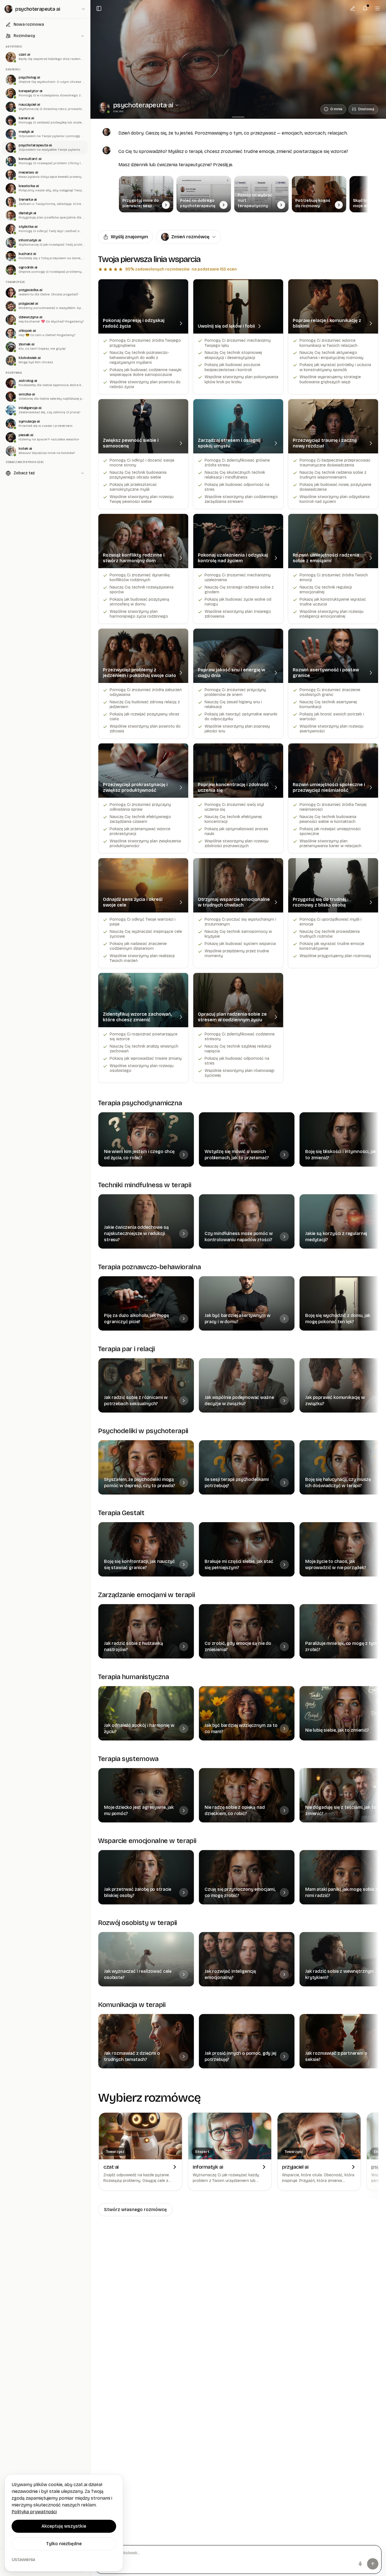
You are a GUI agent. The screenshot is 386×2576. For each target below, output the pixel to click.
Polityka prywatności (34, 2512)
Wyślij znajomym (129, 237)
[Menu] (378, 8)
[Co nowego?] (365, 8)
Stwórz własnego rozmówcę (135, 2210)
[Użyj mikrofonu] (360, 2564)
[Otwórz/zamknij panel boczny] (99, 8)
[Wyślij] (373, 2564)
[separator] (238, 117)
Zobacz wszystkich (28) (25, 462)
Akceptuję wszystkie (64, 2526)
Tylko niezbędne (64, 2544)
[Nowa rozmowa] (353, 8)
